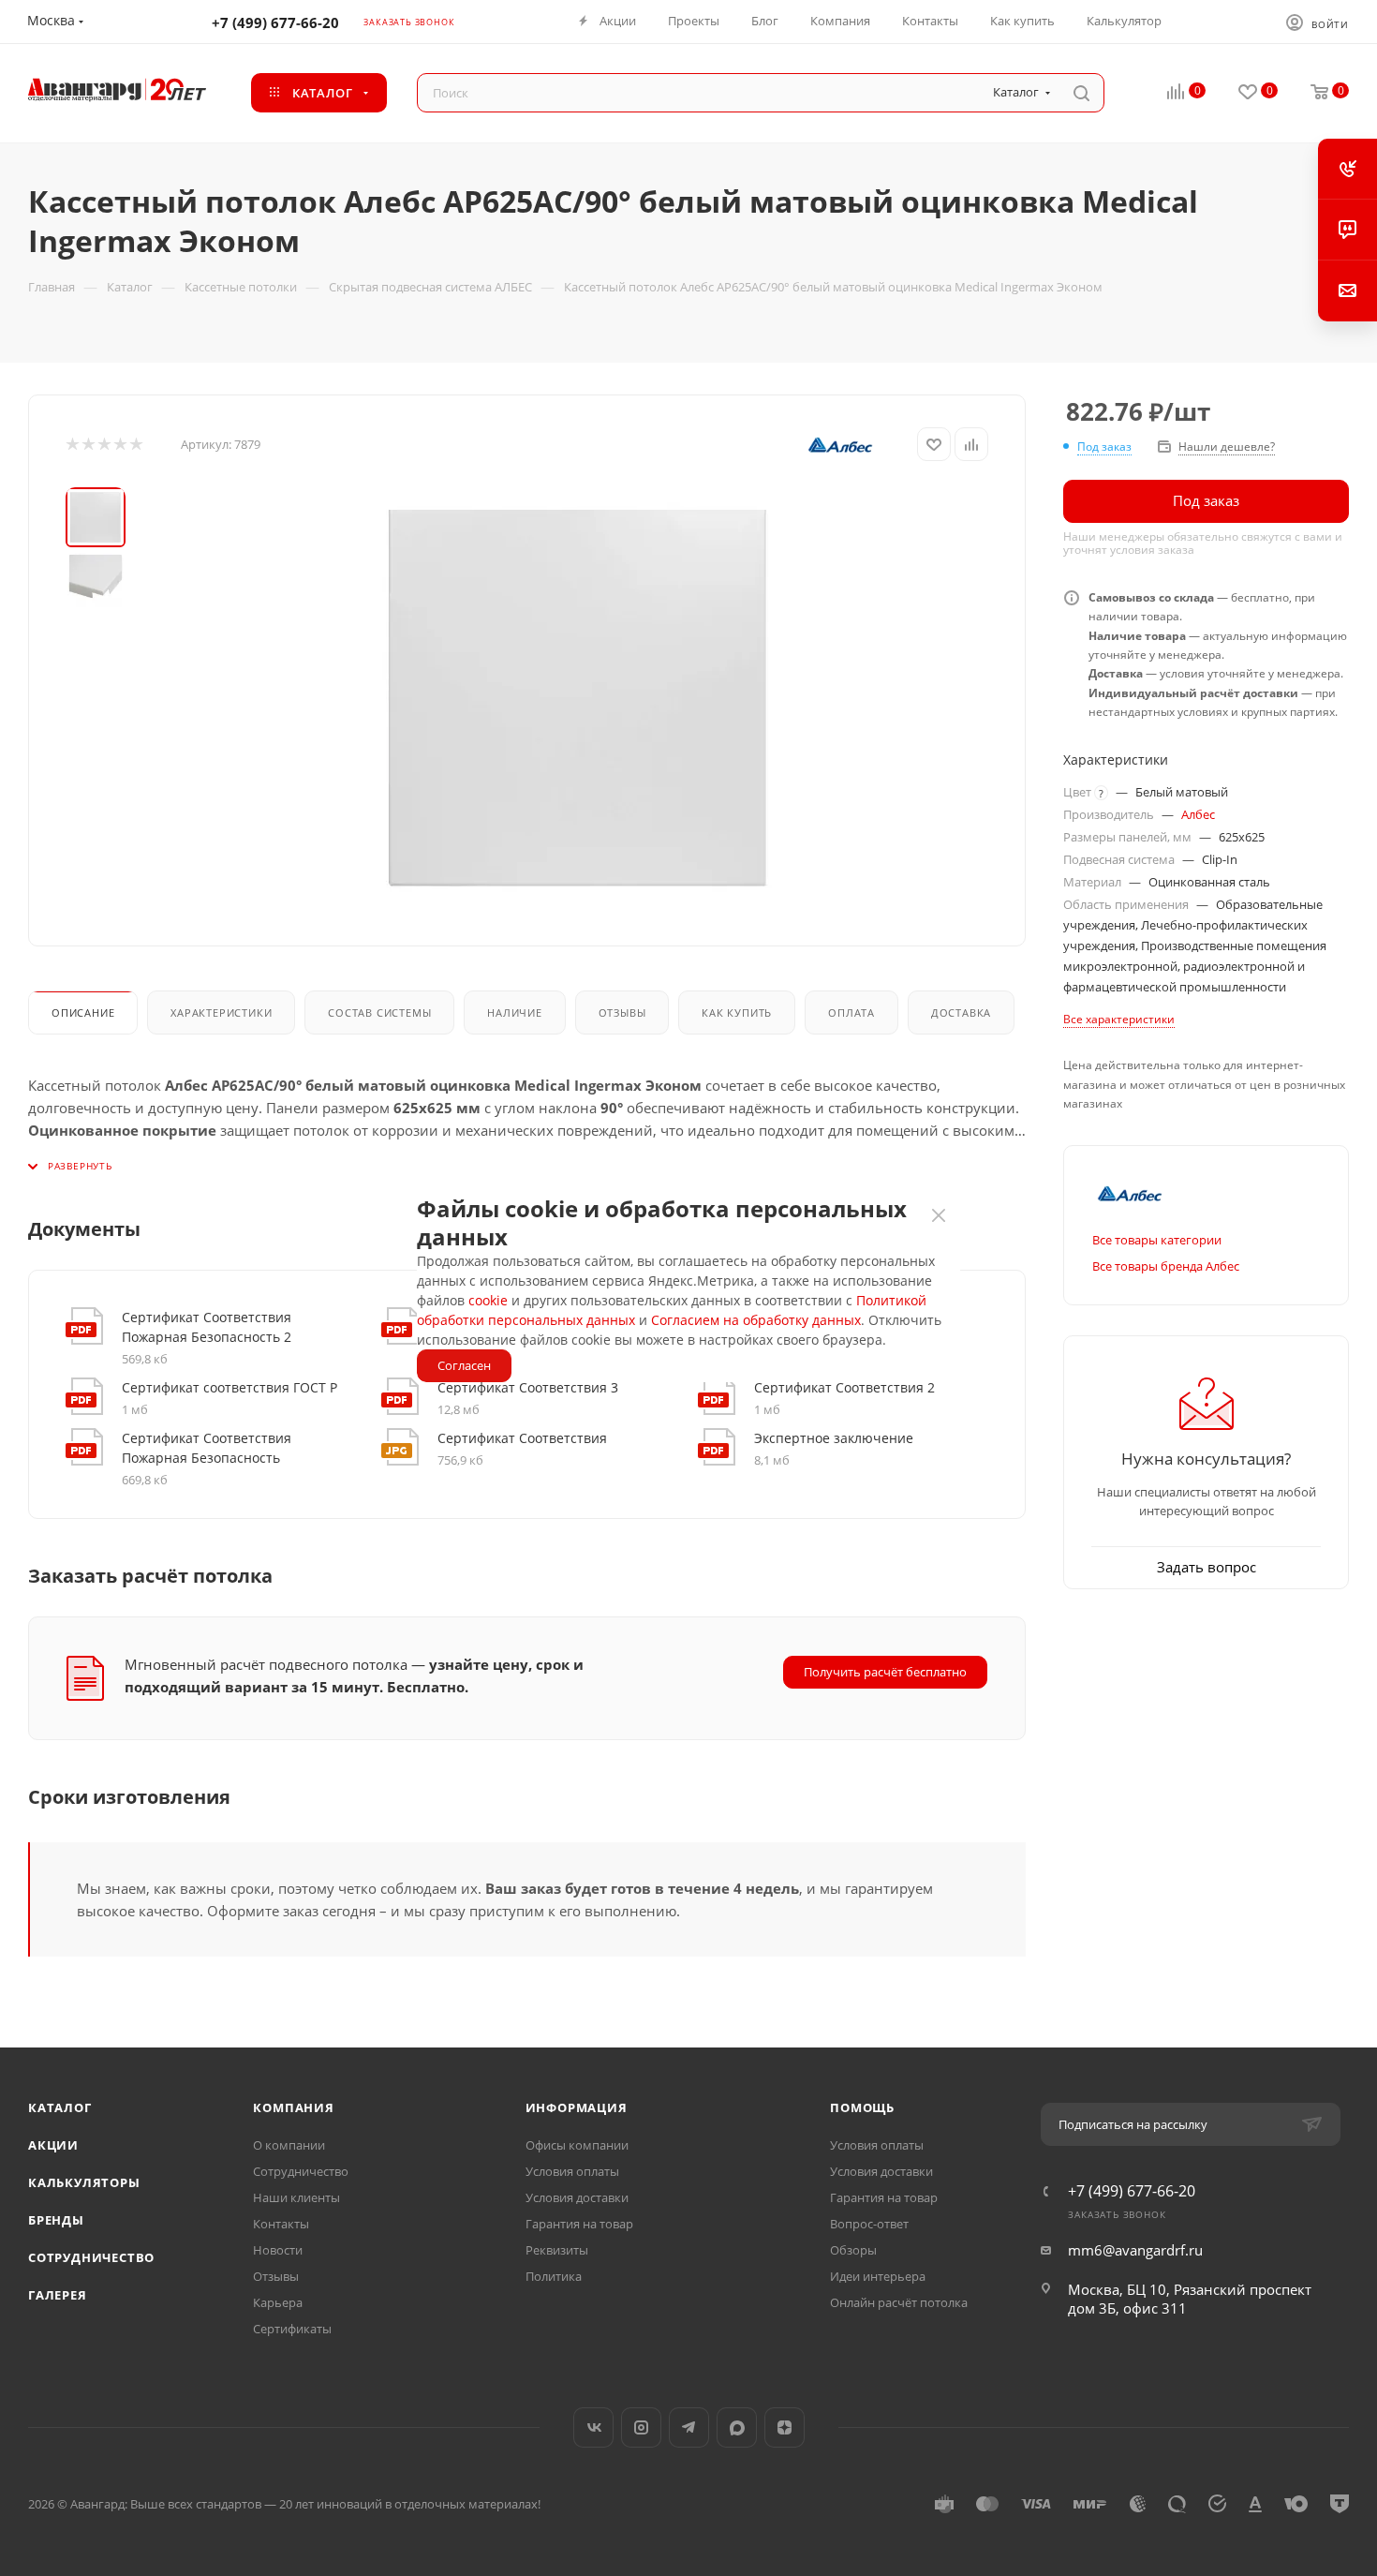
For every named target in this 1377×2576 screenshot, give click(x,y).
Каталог (60, 2107)
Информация (577, 2107)
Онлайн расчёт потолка (899, 2302)
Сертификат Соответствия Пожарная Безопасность (207, 1448)
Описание (83, 1013)
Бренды (56, 2220)
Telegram (689, 2427)
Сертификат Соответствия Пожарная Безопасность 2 (207, 1327)
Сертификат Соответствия (522, 1438)
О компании (289, 2145)
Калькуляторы (84, 2182)
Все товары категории (1157, 1240)
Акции (53, 2145)
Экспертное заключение (834, 1438)
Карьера (278, 2302)
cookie (488, 1300)
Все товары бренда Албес (1166, 1266)
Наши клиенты (296, 2197)
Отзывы (622, 1013)
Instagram (641, 2427)
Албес (1198, 814)
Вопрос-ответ (869, 2224)
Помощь (862, 2107)
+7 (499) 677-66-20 (275, 22)
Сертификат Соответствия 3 (528, 1387)
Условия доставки (577, 2197)
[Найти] (1081, 93)
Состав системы (379, 1013)
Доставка (961, 1013)
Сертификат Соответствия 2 (844, 1387)
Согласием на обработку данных (756, 1320)
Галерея (58, 2295)
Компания (293, 2107)
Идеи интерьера (878, 2276)
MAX (737, 2427)
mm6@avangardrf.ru (1135, 2250)
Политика (554, 2276)
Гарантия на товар (579, 2224)
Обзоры (853, 2250)
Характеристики (221, 1013)
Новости (278, 2250)
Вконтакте (593, 2427)
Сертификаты (292, 2329)
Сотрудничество (91, 2257)
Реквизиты (557, 2250)
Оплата (851, 1013)
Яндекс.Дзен (785, 2427)
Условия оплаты (572, 2171)
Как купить (737, 1013)
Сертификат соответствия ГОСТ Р (229, 1387)
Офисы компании (577, 2145)
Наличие (515, 1013)
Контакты (281, 2224)
